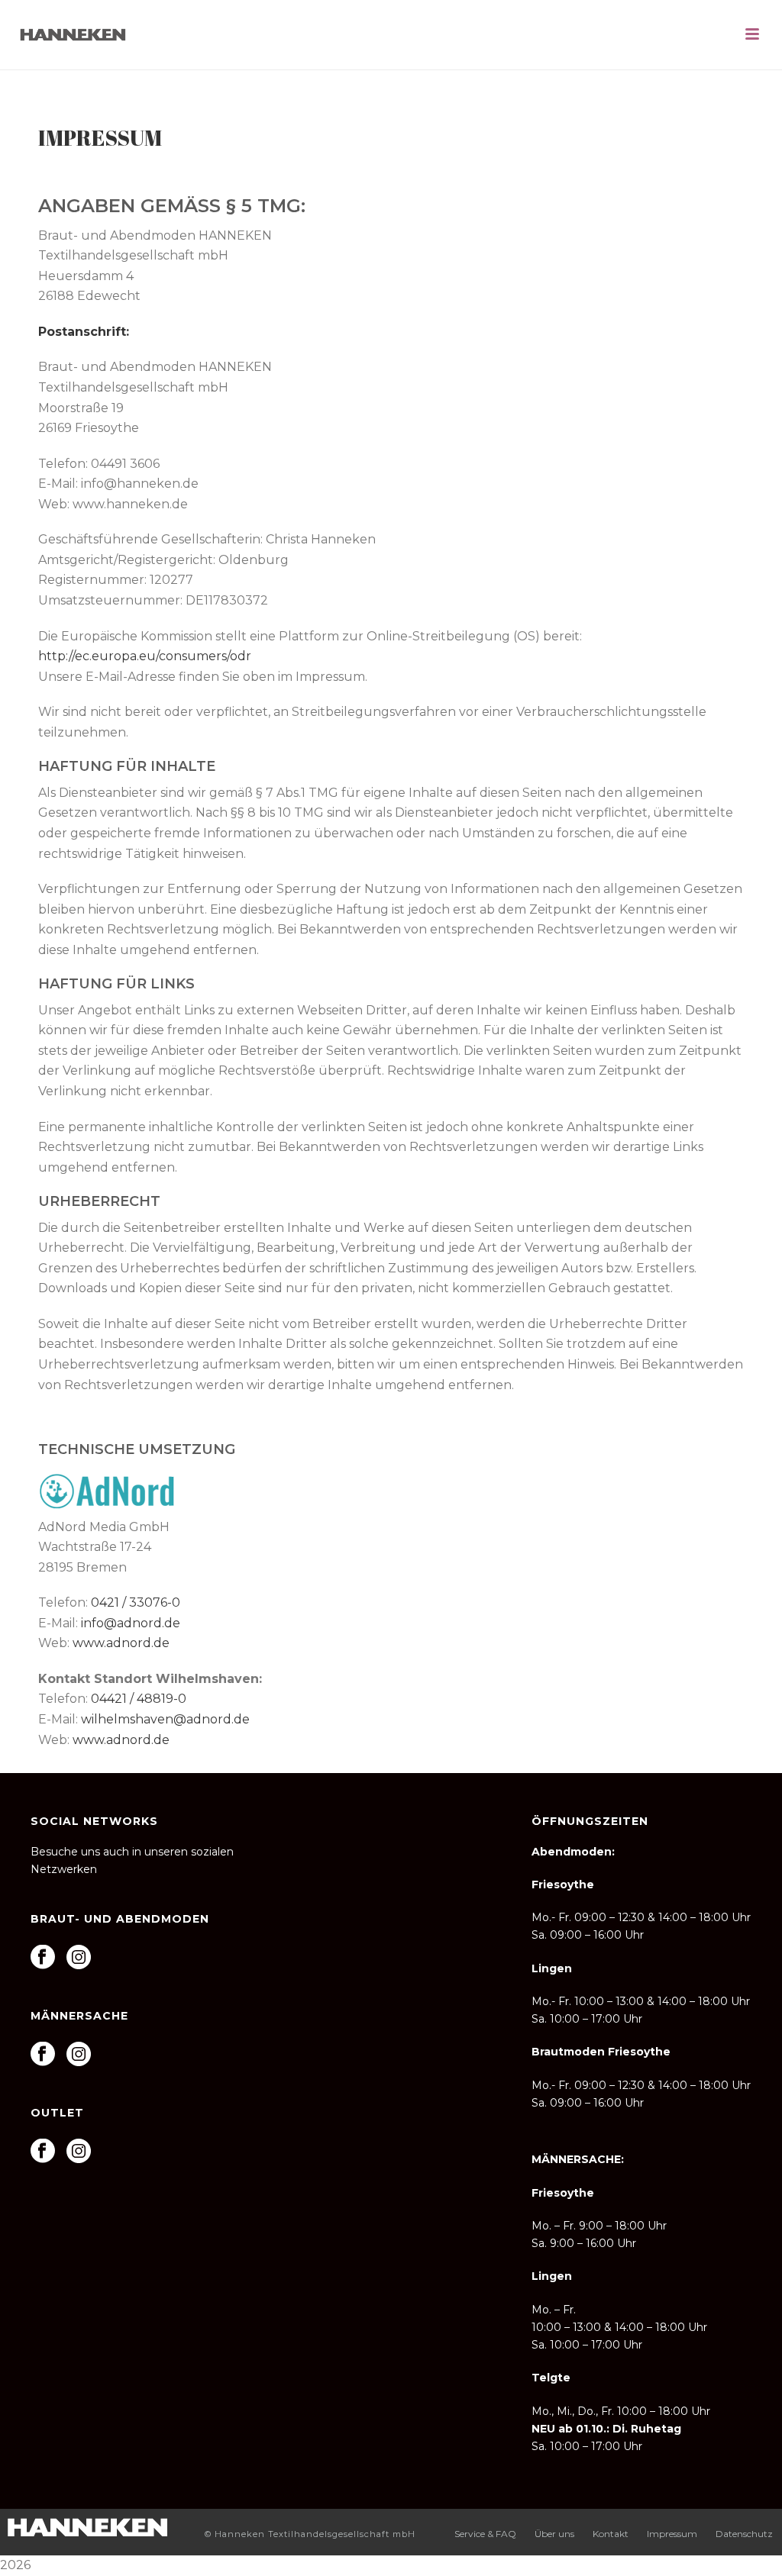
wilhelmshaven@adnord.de (165, 1719)
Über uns (554, 2534)
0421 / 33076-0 (136, 1602)
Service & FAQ (485, 2534)
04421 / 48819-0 (139, 1699)
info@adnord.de (131, 1623)
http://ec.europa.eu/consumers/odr (145, 656)
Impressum (672, 2534)
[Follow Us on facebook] (43, 1958)
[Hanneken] (87, 2525)
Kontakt (611, 2534)
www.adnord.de (121, 1643)
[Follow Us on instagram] (79, 1958)
